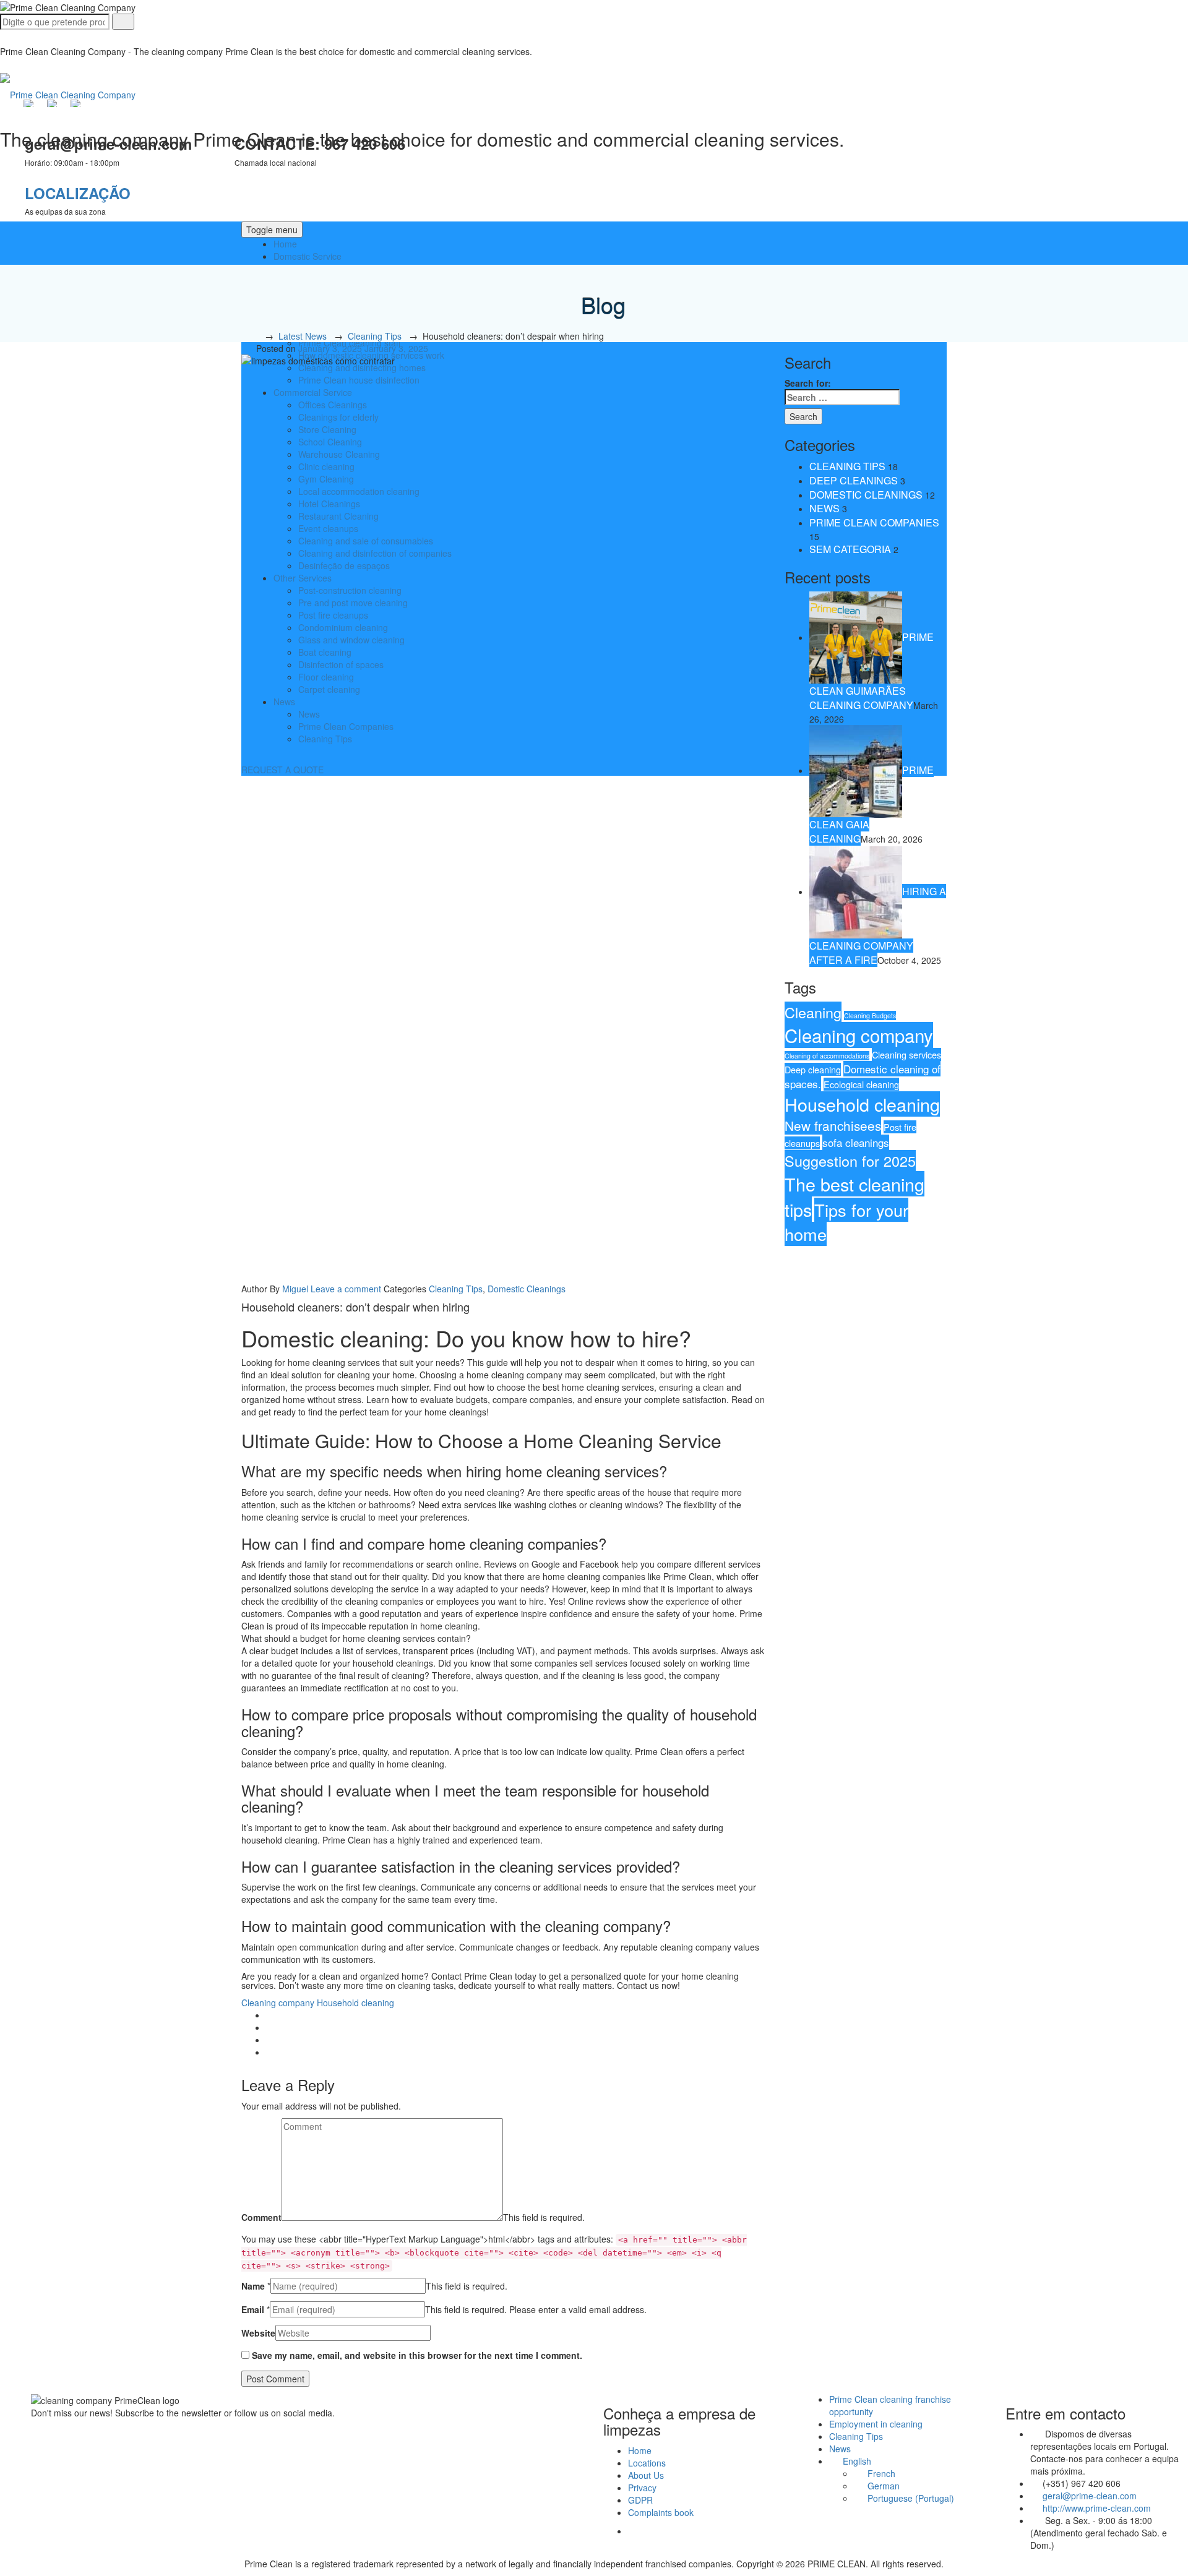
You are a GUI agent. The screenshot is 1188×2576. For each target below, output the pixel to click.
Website (258, 2333)
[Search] (123, 22)
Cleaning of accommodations (827, 1056)
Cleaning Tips (456, 1289)
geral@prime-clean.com (1090, 2496)
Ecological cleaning (861, 1084)
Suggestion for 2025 (850, 1161)
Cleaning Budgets (870, 1015)
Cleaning (813, 1012)
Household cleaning (355, 2003)
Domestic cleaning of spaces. (863, 1076)
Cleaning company (278, 2003)
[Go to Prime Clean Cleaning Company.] (254, 336)
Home (285, 244)
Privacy (642, 2488)
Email (253, 2309)
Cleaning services (906, 1054)
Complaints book (661, 2512)
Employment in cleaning (876, 2424)
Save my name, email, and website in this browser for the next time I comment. (417, 2355)
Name (253, 2286)
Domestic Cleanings (527, 1289)
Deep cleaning (813, 1069)
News (824, 508)
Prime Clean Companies (874, 522)
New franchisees (833, 1125)
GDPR (640, 2500)
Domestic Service (308, 256)
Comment (261, 2217)
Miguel (295, 1289)
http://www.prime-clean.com (1097, 2508)
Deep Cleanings (854, 480)
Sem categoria (850, 549)
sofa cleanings (856, 1142)
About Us (646, 2475)
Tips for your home (846, 1222)
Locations (647, 2463)
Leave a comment (346, 1289)
